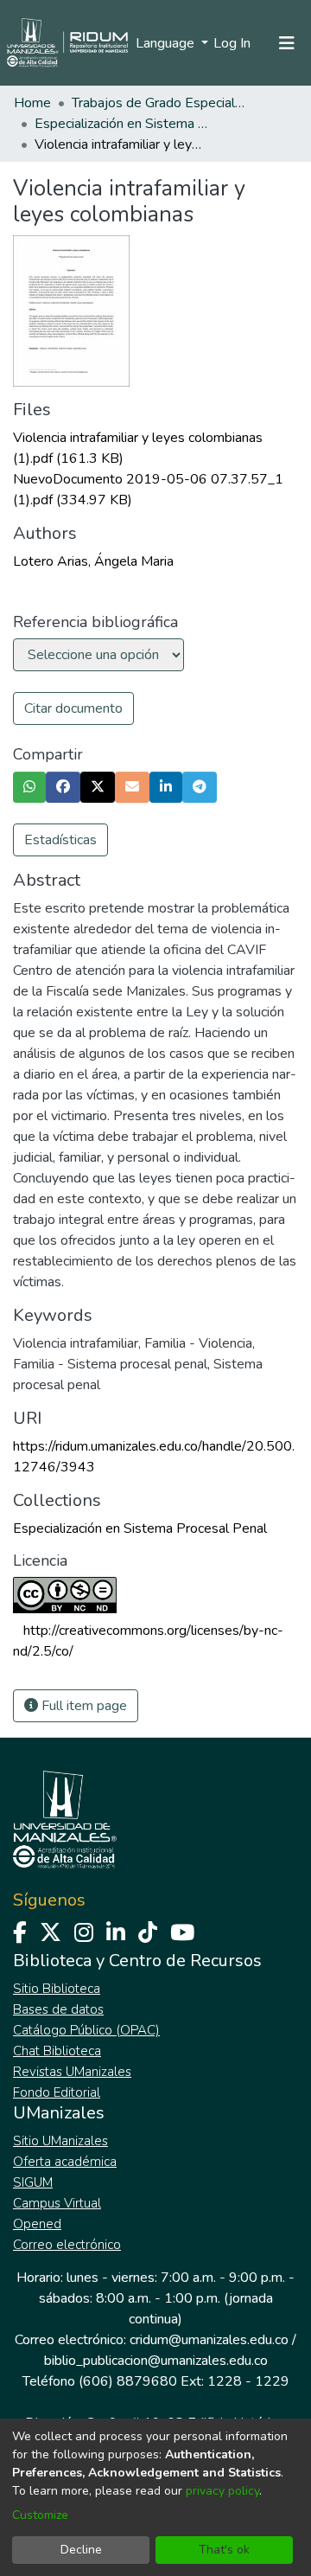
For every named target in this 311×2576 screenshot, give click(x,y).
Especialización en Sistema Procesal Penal (121, 124)
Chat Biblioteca (57, 2051)
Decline (81, 2550)
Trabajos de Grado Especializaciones (158, 103)
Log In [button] (233, 43)
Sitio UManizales (60, 2141)
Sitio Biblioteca (57, 1989)
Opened (37, 2224)
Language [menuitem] (167, 43)
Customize (40, 2515)
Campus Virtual (57, 2203)
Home (32, 103)
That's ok (224, 2550)
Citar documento (73, 708)
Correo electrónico (67, 2245)
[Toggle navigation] (287, 43)
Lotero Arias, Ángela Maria (93, 561)
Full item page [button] (83, 1706)
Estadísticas (60, 840)
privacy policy (222, 2491)
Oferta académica (65, 2162)
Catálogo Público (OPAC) (86, 2030)
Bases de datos (58, 2009)
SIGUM (33, 2182)
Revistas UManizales (72, 2072)
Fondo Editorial (57, 2092)
